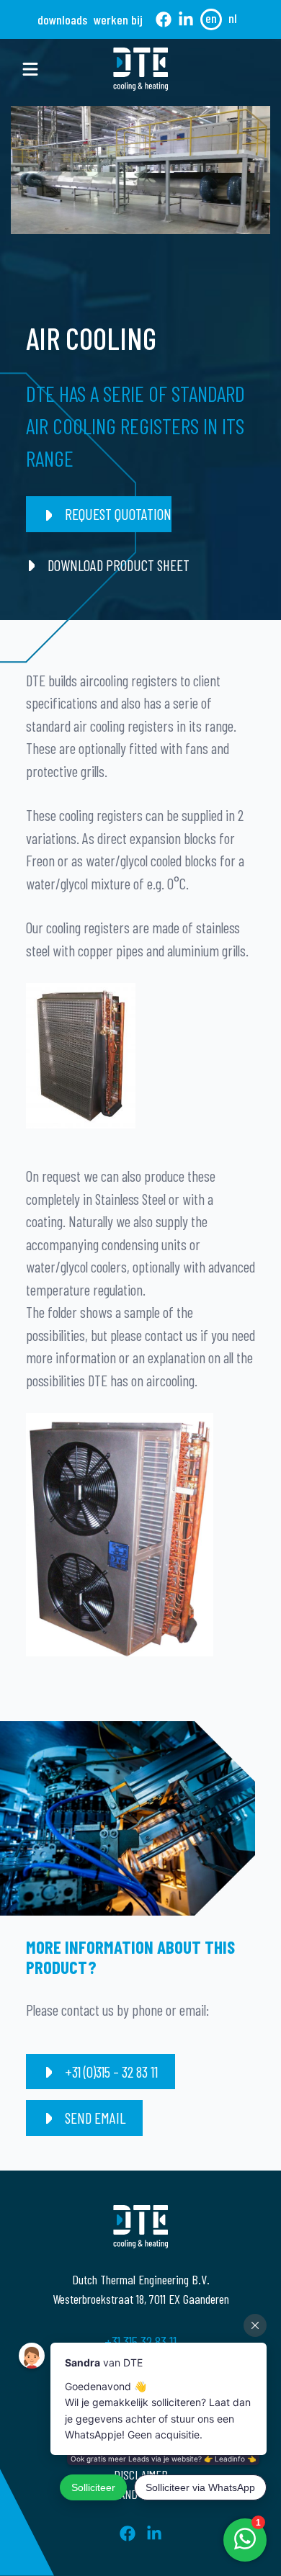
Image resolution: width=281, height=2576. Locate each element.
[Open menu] (30, 69)
